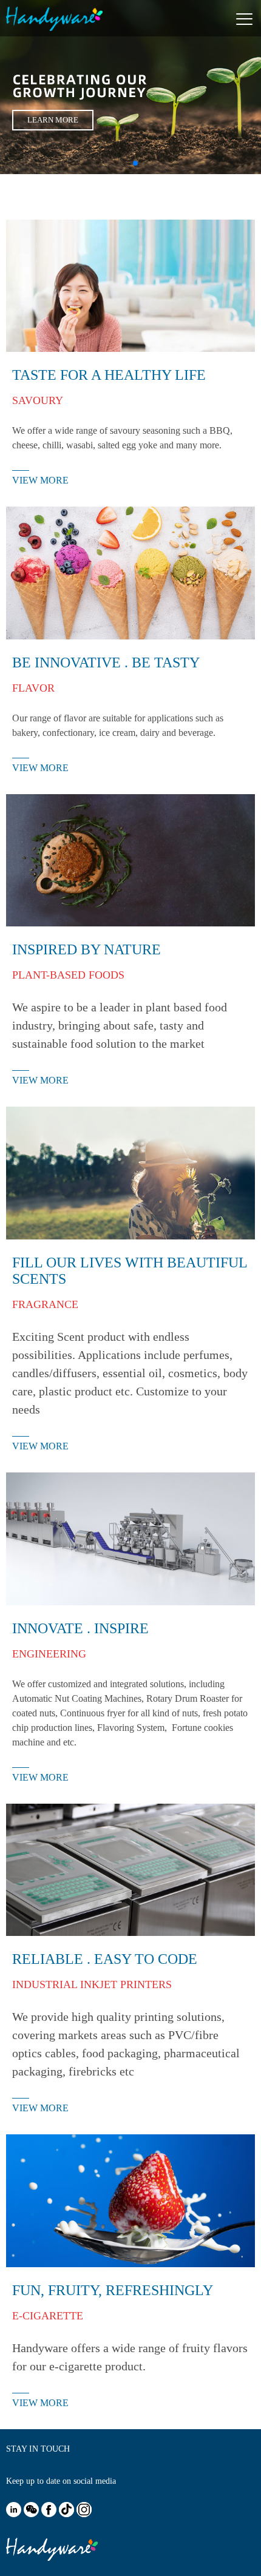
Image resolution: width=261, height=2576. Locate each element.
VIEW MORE (40, 480)
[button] (126, 163)
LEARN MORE (53, 120)
